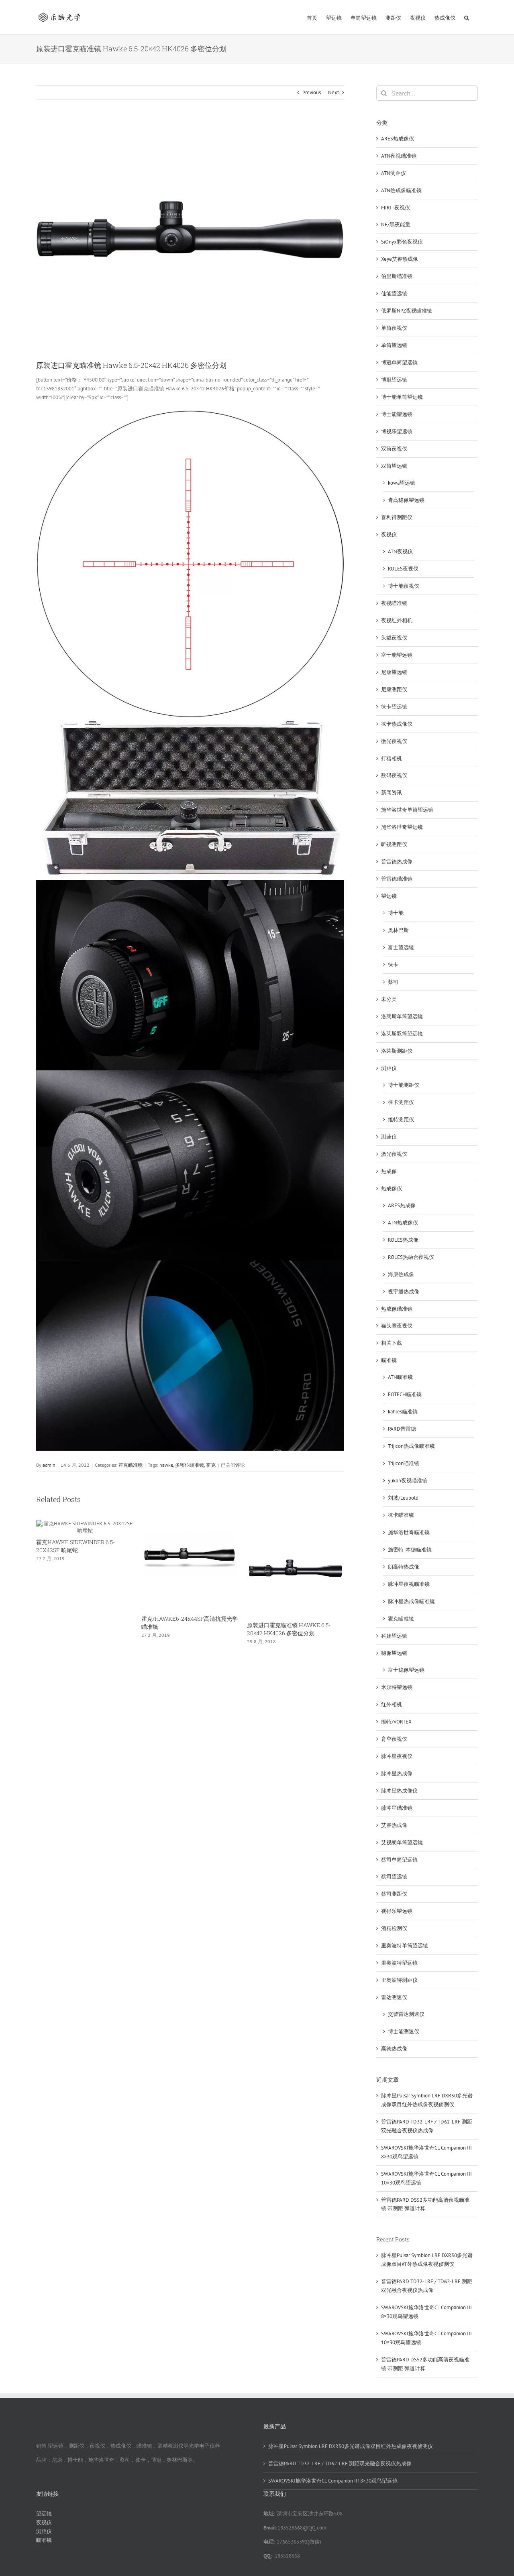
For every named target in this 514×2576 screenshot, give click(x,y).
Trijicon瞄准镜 (404, 1463)
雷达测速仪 (394, 1997)
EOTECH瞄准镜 (405, 1394)
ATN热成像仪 (403, 1223)
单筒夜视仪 (394, 328)
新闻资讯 (392, 793)
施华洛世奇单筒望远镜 (407, 810)
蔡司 (393, 982)
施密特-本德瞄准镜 (410, 1550)
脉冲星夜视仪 (397, 1756)
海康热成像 (401, 1274)
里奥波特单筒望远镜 (405, 1946)
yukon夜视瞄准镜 (408, 1481)
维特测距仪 (401, 1120)
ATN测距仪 (394, 173)
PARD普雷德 (402, 1429)
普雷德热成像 (397, 862)
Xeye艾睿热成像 (400, 259)
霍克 (211, 1465)
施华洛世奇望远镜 (402, 827)
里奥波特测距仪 (399, 1980)
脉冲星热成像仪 (399, 1791)
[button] (467, 17)
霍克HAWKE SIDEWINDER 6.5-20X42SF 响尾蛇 (75, 1546)
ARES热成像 (402, 1205)
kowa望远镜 (402, 483)
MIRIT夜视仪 (396, 208)
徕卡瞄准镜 (401, 1515)
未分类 (389, 999)
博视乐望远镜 (397, 431)
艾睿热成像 (394, 1825)
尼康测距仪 (394, 689)
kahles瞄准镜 (403, 1412)
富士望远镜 (401, 947)
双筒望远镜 (394, 466)
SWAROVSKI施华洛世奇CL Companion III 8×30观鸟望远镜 (333, 2481)
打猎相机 (392, 758)
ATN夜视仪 (400, 551)
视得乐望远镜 (397, 1911)
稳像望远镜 (394, 1653)
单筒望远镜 (394, 345)
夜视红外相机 (397, 620)
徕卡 (393, 965)
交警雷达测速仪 (406, 2014)
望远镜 (389, 896)
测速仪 (389, 1137)
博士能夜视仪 (404, 586)
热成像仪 (392, 1189)
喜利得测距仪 (397, 517)
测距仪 (389, 1068)
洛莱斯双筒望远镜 (402, 1034)
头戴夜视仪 (394, 638)
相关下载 (392, 1343)
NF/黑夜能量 (396, 224)
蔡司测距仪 (394, 1894)
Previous (312, 92)
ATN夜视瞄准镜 (399, 156)
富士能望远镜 (397, 655)
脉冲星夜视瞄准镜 (409, 1584)
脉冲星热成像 (397, 1773)
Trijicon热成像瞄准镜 (411, 1446)
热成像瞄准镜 (397, 1309)
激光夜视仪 (394, 1154)
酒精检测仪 (394, 1928)
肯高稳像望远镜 (406, 500)
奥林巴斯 (398, 930)
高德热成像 (394, 2049)
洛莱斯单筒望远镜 (402, 1016)
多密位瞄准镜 (190, 1465)
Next (333, 92)
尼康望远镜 (394, 672)
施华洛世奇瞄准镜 (409, 1532)
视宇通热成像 (404, 1292)
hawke (166, 1465)
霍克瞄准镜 (131, 1465)
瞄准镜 (389, 1360)
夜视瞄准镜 (394, 603)
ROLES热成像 (403, 1240)
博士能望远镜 (397, 414)
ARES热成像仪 (398, 139)
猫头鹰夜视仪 (397, 1326)
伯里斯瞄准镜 (397, 276)
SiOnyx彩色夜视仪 (402, 242)
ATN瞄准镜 (400, 1377)
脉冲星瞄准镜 (397, 1808)
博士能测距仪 (404, 1085)
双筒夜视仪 (394, 449)
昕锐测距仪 (394, 844)
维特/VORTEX (396, 1722)
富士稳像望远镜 (406, 1670)
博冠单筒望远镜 (399, 362)
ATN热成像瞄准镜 (401, 190)
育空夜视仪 (394, 1739)
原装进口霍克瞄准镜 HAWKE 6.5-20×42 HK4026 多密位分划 (289, 1629)
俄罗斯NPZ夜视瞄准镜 (407, 311)
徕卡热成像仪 (397, 724)
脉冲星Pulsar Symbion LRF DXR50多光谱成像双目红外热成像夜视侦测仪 (351, 2446)
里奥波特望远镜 (399, 1963)
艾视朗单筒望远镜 (402, 1842)
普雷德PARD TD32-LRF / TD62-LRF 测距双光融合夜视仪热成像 (340, 2463)
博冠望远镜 (394, 380)
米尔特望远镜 (397, 1687)
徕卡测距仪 (401, 1102)
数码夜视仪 (394, 775)
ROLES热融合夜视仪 (411, 1257)
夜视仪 (389, 535)
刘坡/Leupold (403, 1498)
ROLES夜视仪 (403, 569)
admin (49, 1465)
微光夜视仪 (394, 741)
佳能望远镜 (394, 293)
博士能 (396, 913)
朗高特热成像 (404, 1567)
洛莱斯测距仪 (397, 1051)
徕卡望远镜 (394, 707)
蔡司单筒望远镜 (399, 1860)
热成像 (389, 1171)
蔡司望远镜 (394, 1877)
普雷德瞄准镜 (397, 879)
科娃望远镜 (394, 1636)
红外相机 (392, 1704)
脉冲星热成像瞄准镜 (411, 1601)
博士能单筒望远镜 (402, 397)
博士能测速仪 (404, 2031)
